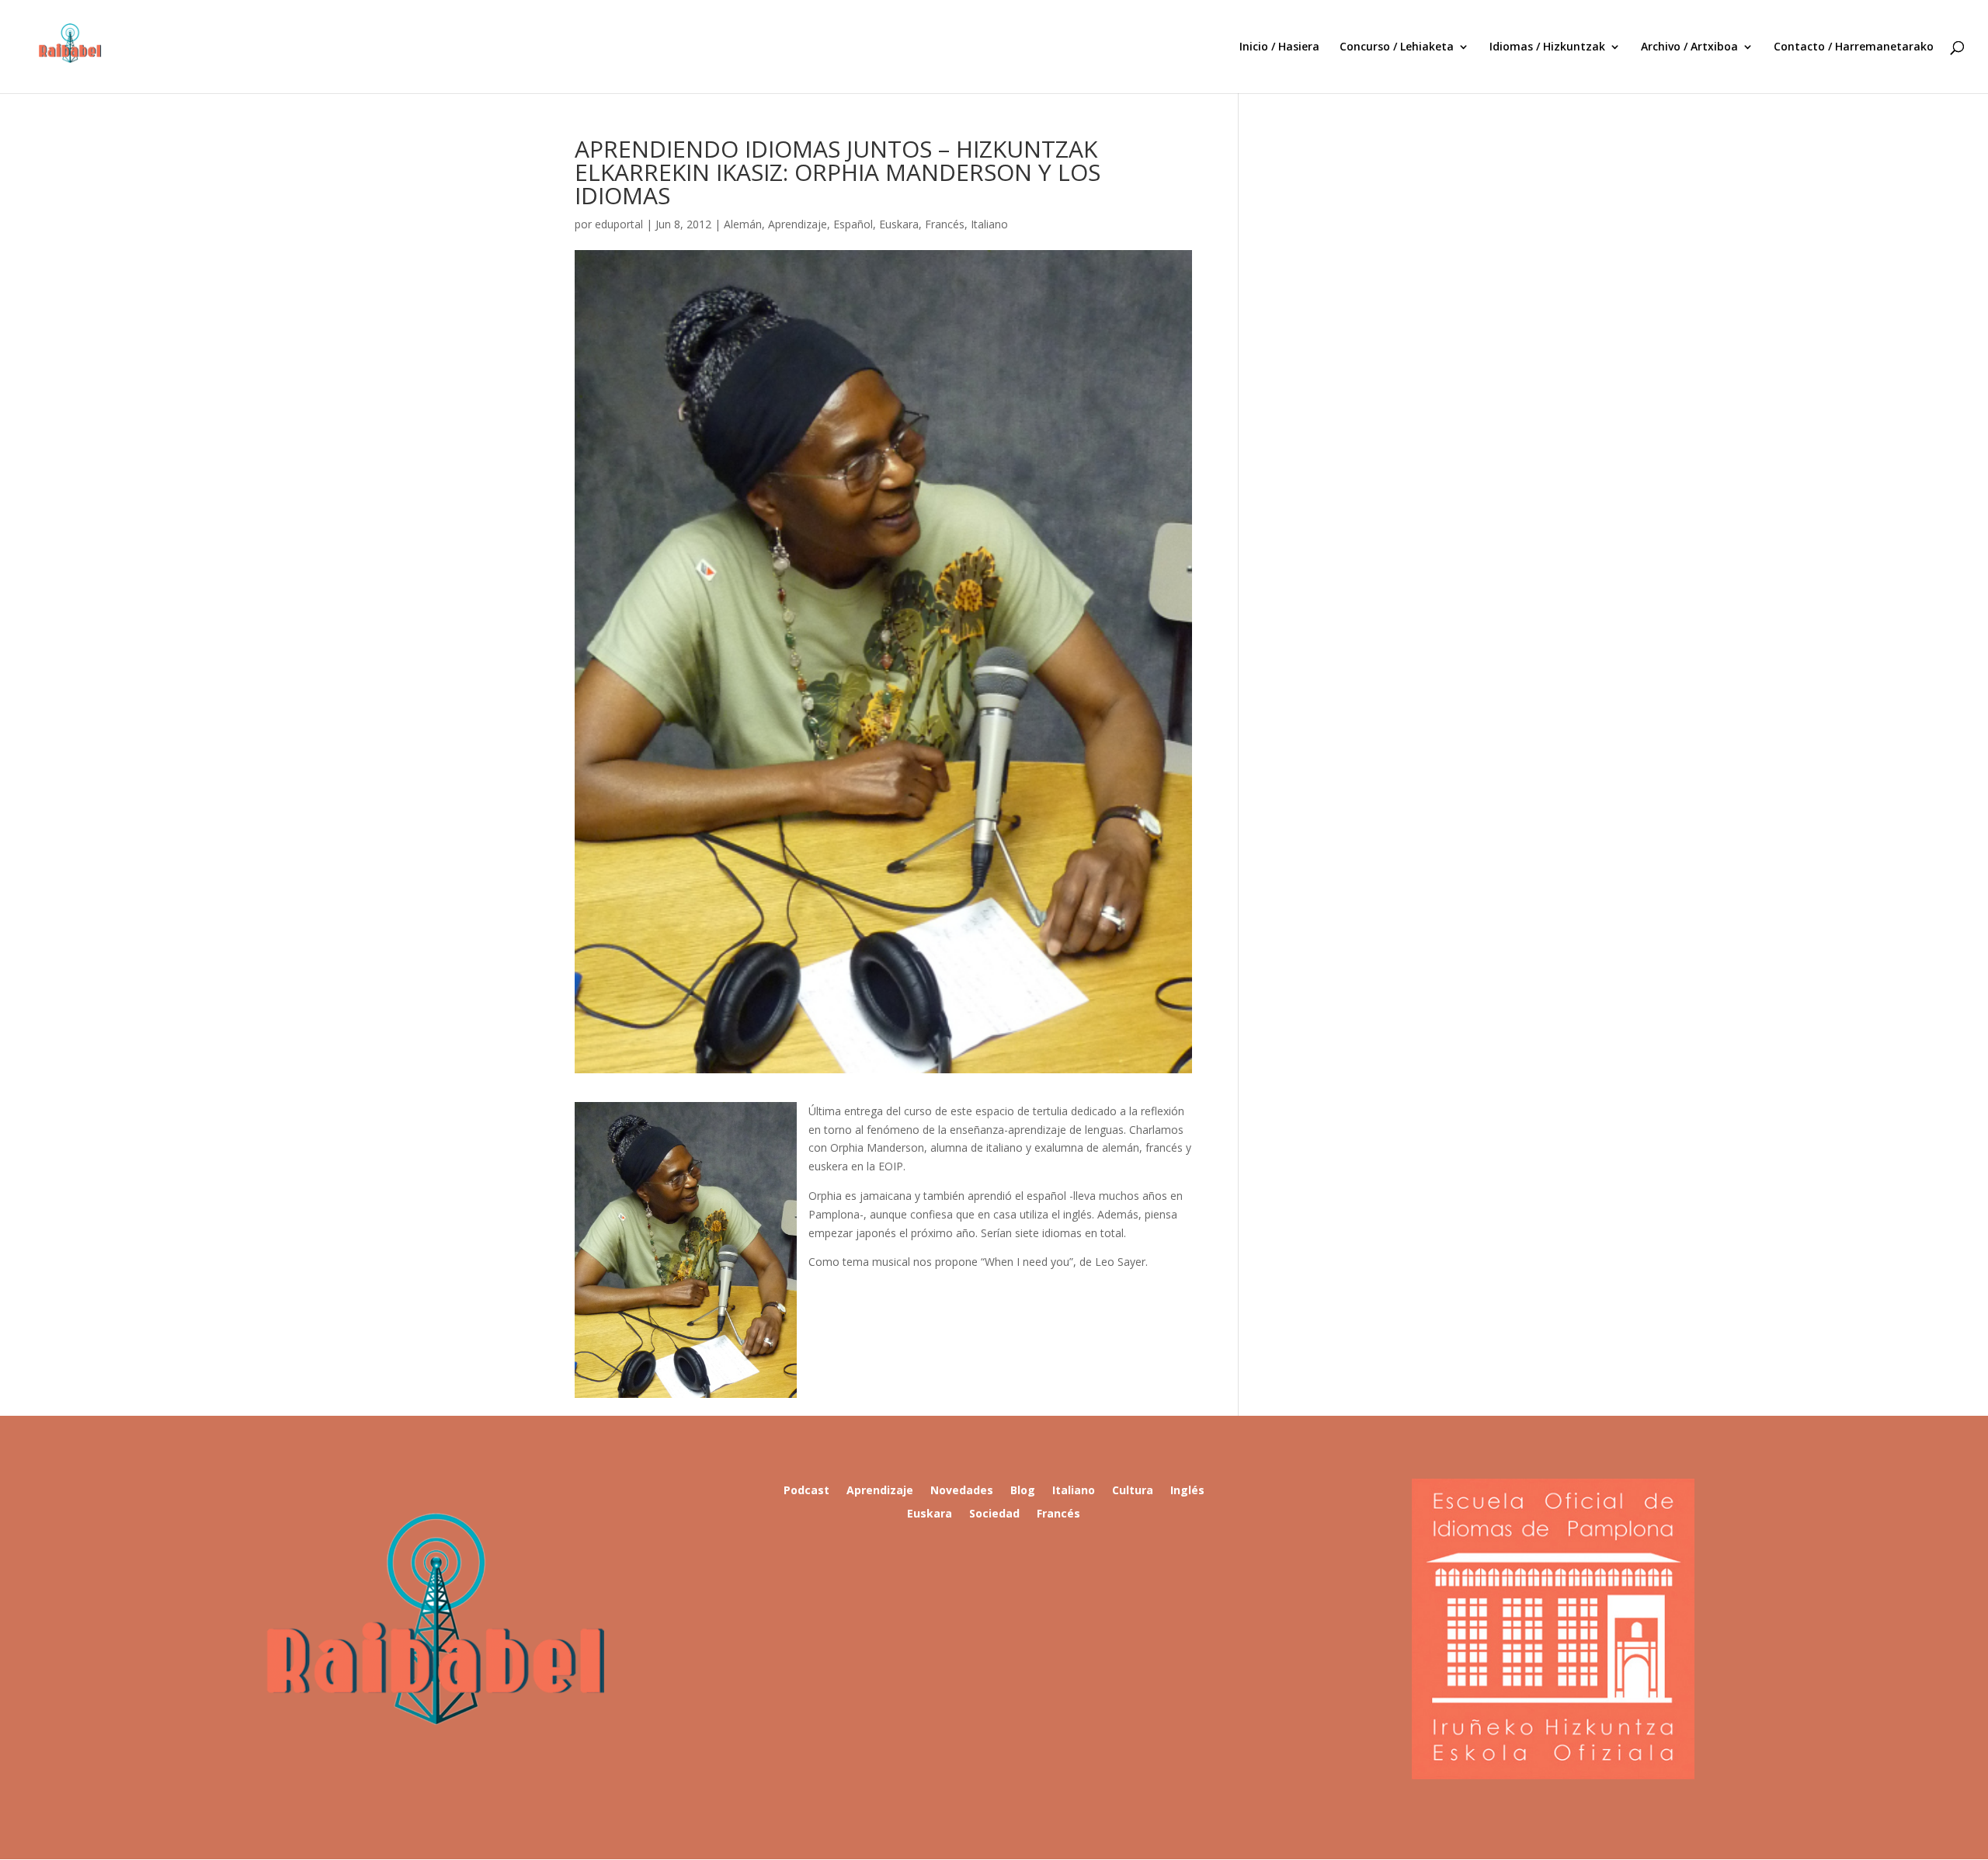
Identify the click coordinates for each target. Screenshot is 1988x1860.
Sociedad (994, 1514)
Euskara (899, 224)
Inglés (1187, 1491)
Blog (1023, 1491)
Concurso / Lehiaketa (1397, 47)
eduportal (619, 224)
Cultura (1133, 1491)
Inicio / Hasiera (1279, 47)
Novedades (962, 1491)
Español (853, 224)
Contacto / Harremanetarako (1854, 47)
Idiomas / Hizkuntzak (1547, 47)
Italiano (989, 224)
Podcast (806, 1491)
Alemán (743, 224)
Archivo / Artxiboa (1689, 47)
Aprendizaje (798, 224)
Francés (945, 224)
